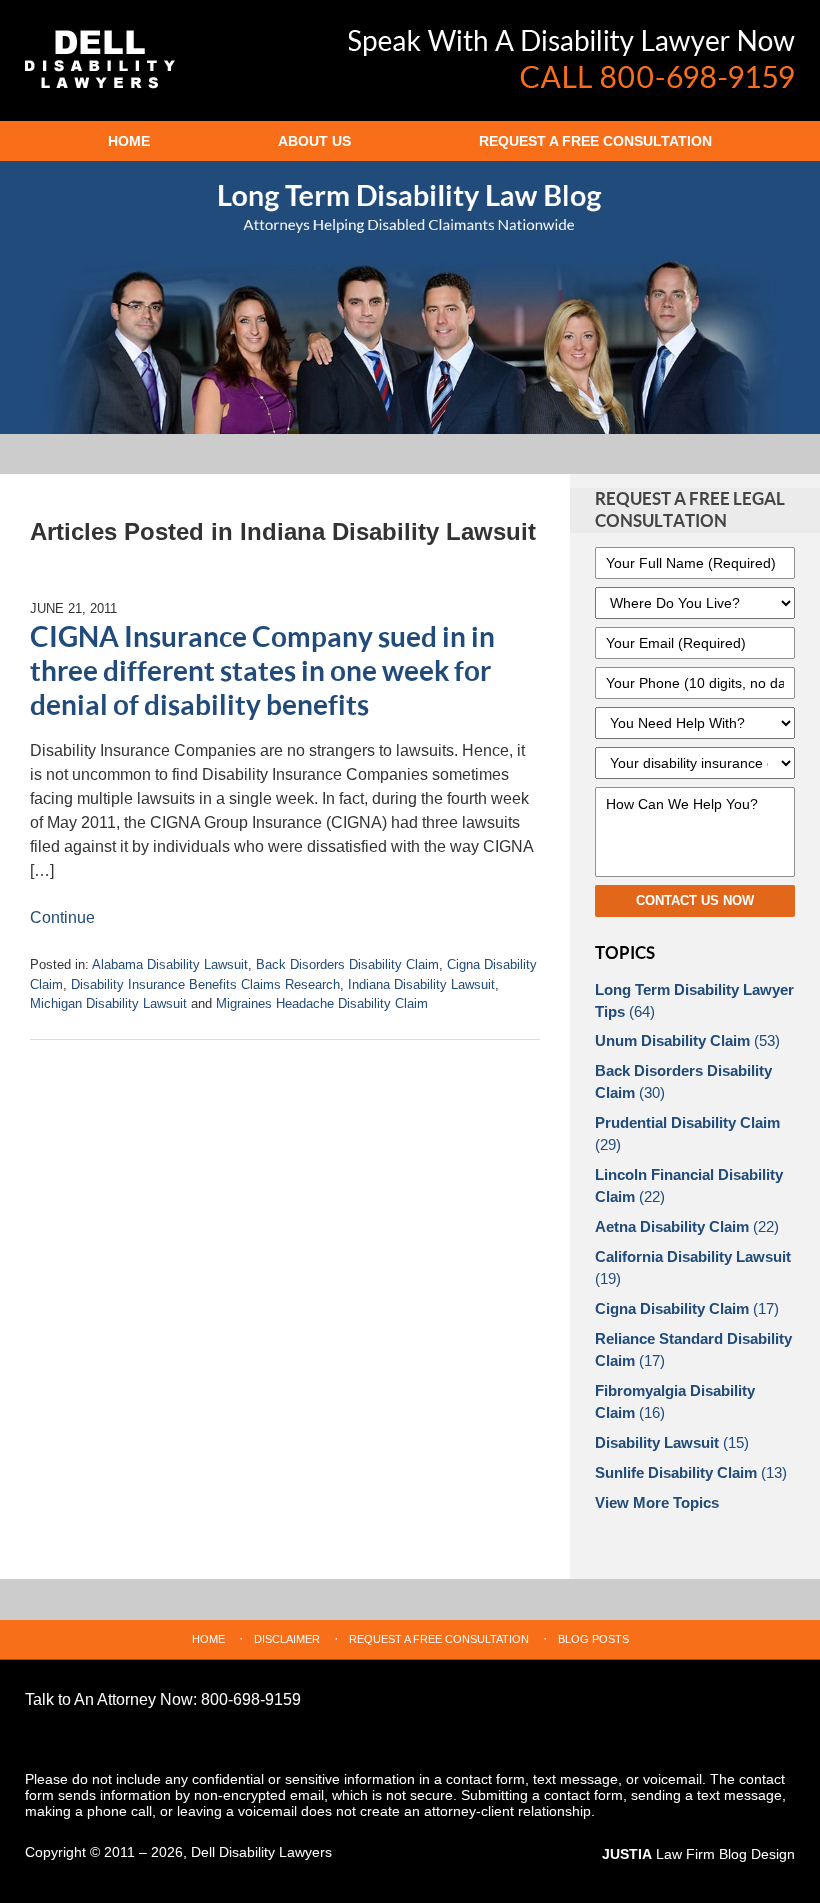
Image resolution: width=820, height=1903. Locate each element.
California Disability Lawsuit (693, 1267)
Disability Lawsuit (672, 1442)
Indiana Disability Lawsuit (421, 984)
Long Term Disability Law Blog (100, 59)
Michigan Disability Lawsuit (108, 1003)
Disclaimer (287, 1639)
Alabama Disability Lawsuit (170, 964)
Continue (62, 917)
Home (129, 141)
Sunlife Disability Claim (691, 1472)
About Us (314, 141)
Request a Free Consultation (595, 141)
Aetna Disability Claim (687, 1226)
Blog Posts (593, 1639)
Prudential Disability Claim (687, 1133)
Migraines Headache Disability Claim (322, 1003)
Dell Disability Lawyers (261, 1852)
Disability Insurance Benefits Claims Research (205, 984)
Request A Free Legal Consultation (690, 510)
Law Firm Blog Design (698, 1854)
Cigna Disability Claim (687, 1308)
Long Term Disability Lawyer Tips (694, 1000)
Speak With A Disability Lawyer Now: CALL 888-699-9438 (572, 59)
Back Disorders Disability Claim (347, 964)
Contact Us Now (695, 900)
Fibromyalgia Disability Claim (675, 1401)
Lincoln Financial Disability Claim (689, 1185)
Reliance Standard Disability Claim (693, 1349)
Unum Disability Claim (687, 1040)
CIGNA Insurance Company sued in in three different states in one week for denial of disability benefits (262, 671)
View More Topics (657, 1502)
